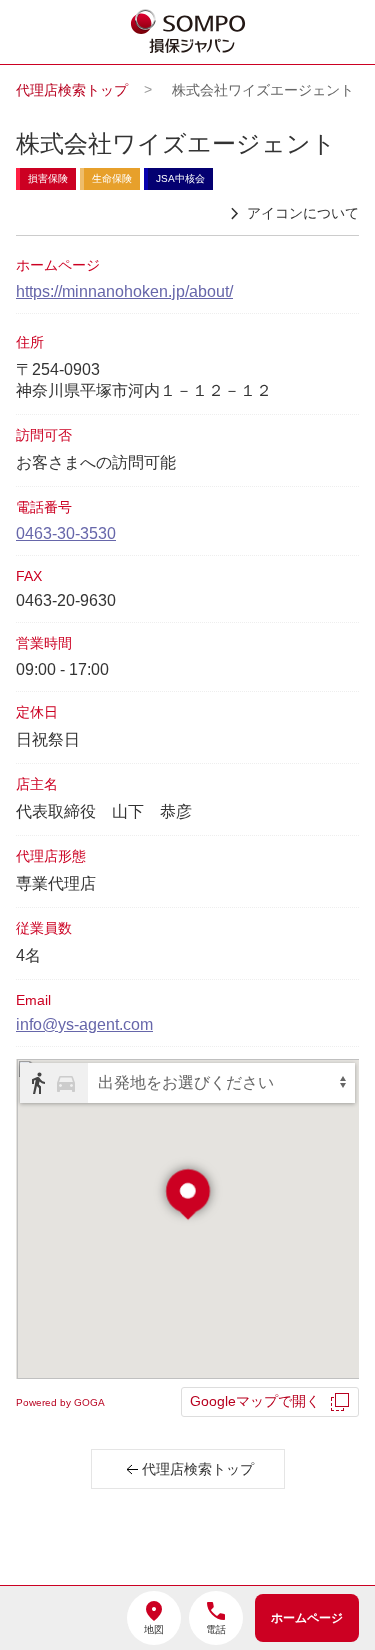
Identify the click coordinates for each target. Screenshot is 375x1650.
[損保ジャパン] (189, 33)
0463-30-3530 (66, 533)
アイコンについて (303, 213)
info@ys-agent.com (84, 1024)
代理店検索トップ (72, 90)
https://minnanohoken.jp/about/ (124, 291)
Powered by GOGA (60, 1402)
